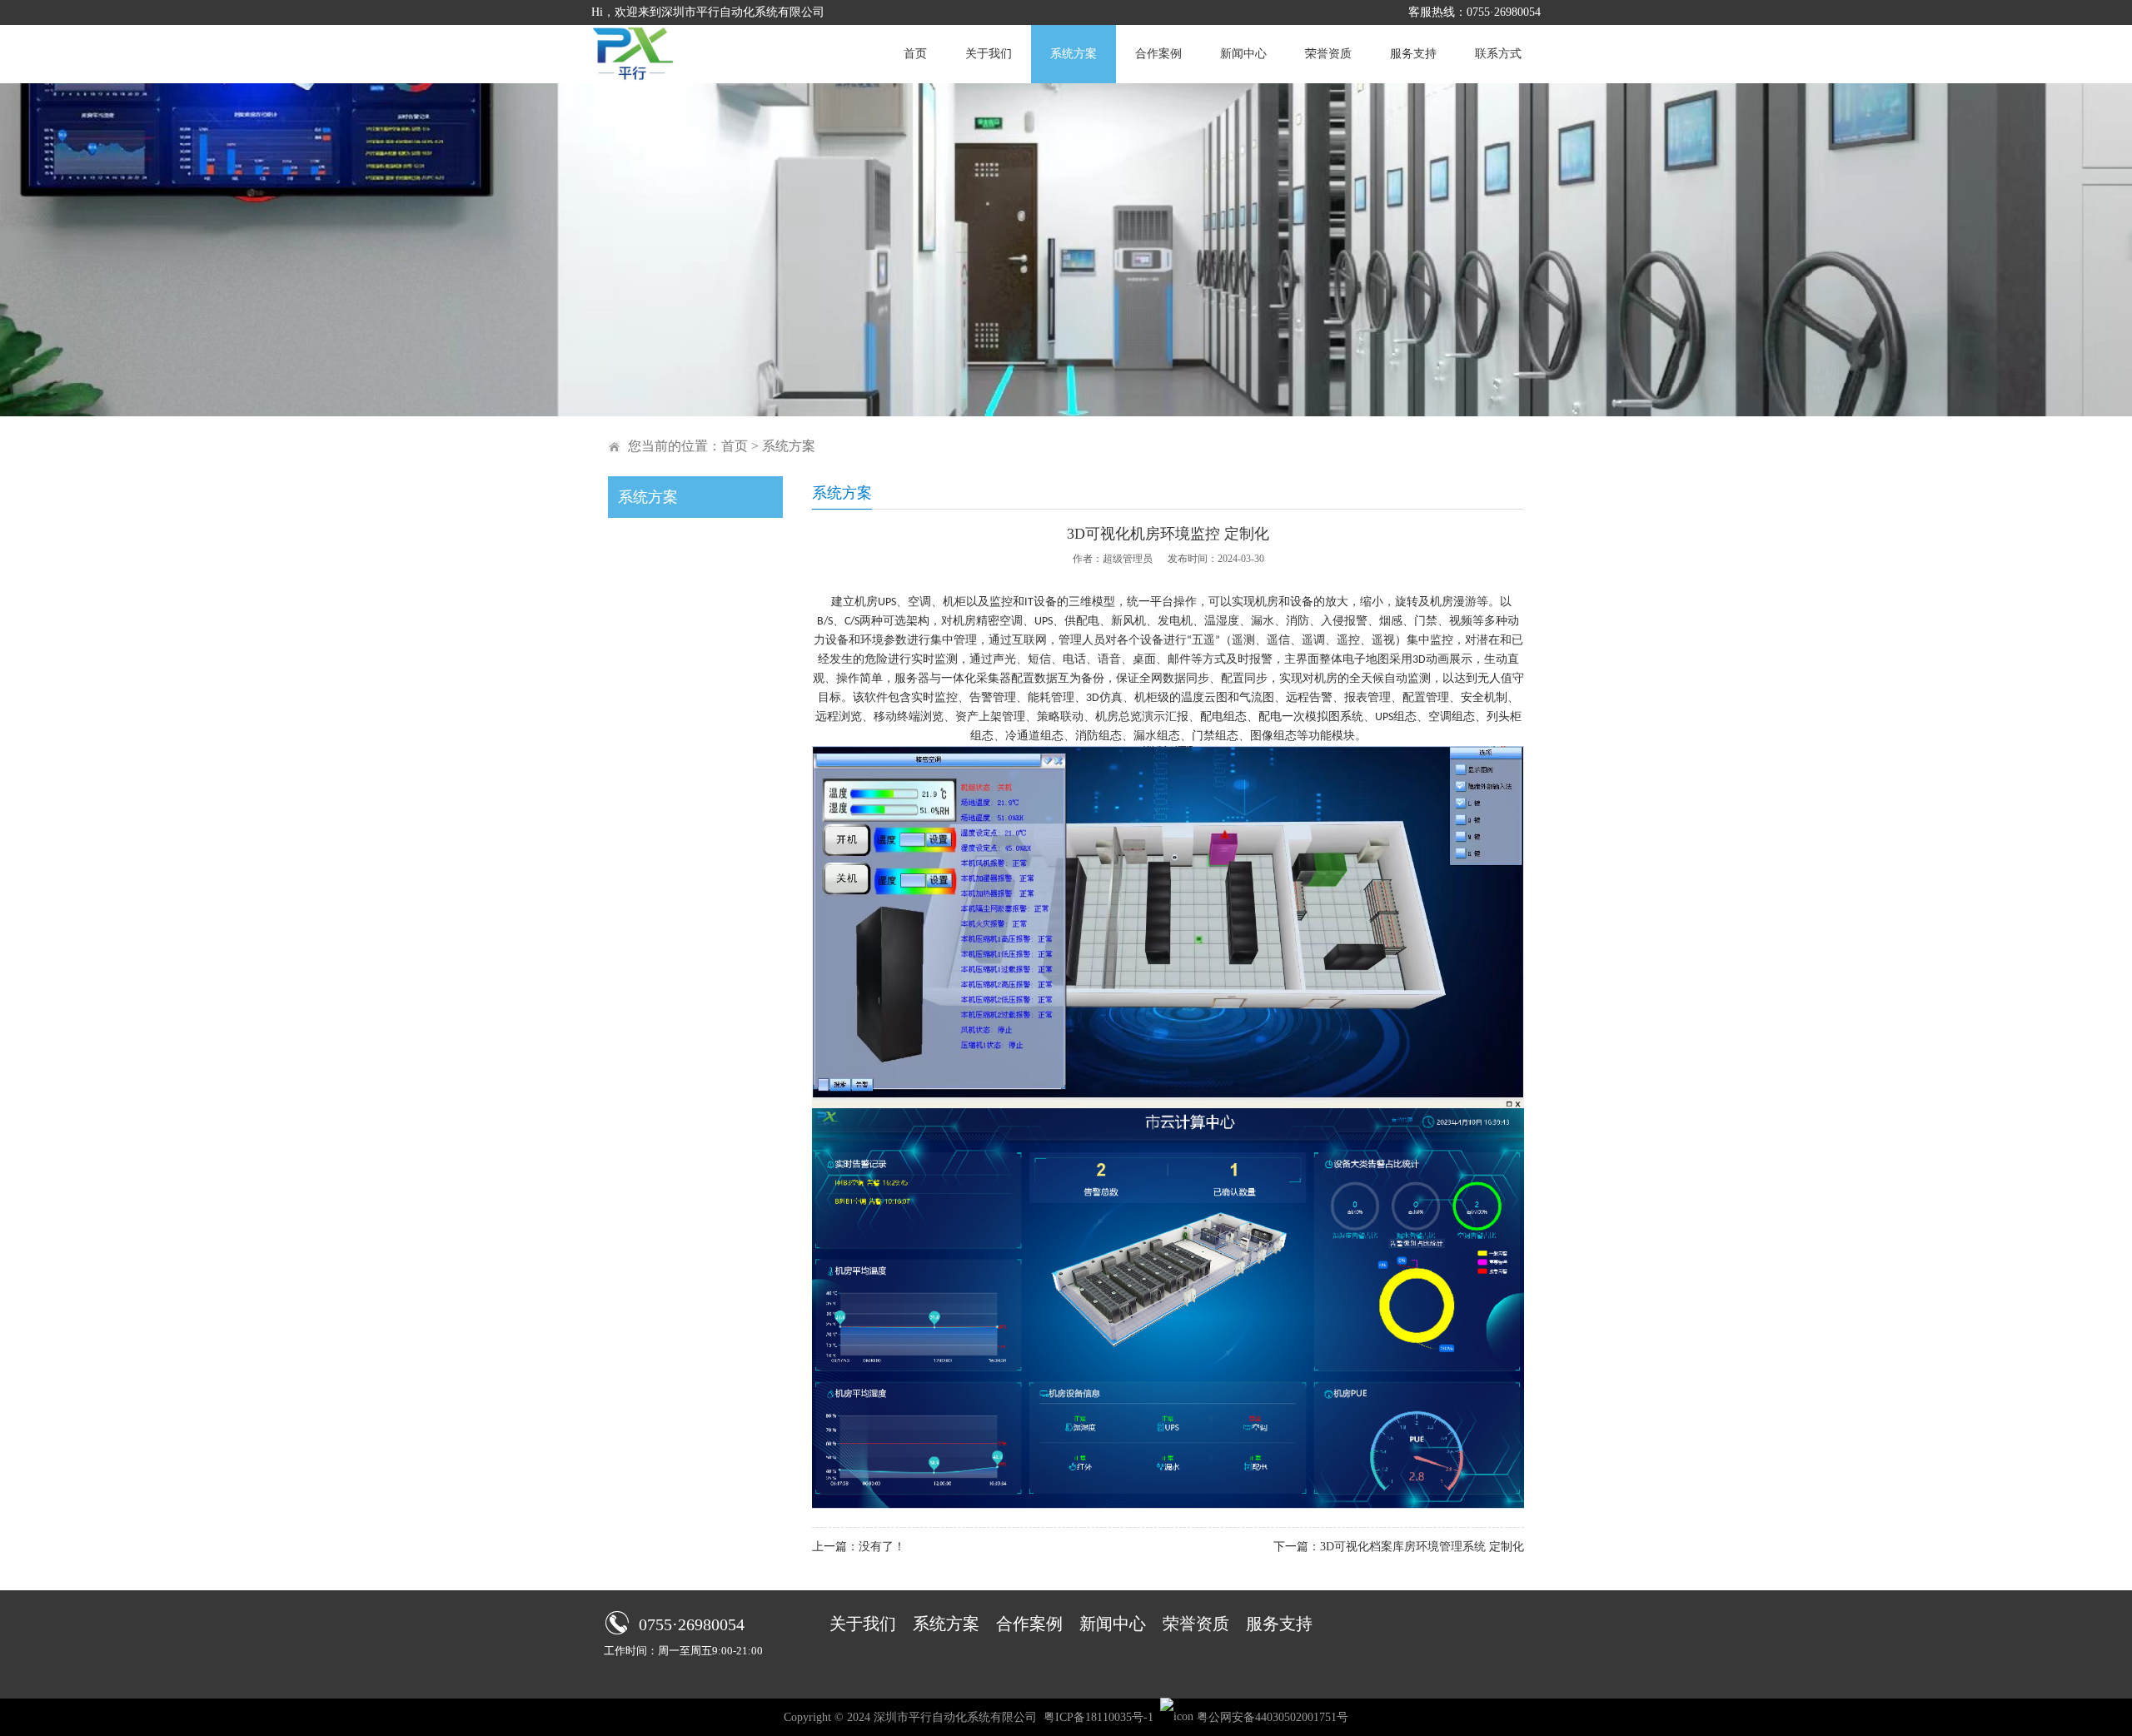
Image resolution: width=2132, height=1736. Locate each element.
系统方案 (1073, 54)
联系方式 (1498, 54)
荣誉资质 (1328, 54)
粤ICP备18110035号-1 (1098, 1717)
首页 (915, 54)
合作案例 (1158, 54)
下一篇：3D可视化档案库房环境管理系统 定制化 (1399, 1547)
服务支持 (1413, 54)
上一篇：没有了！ (859, 1547)
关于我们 (989, 54)
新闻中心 (1243, 54)
